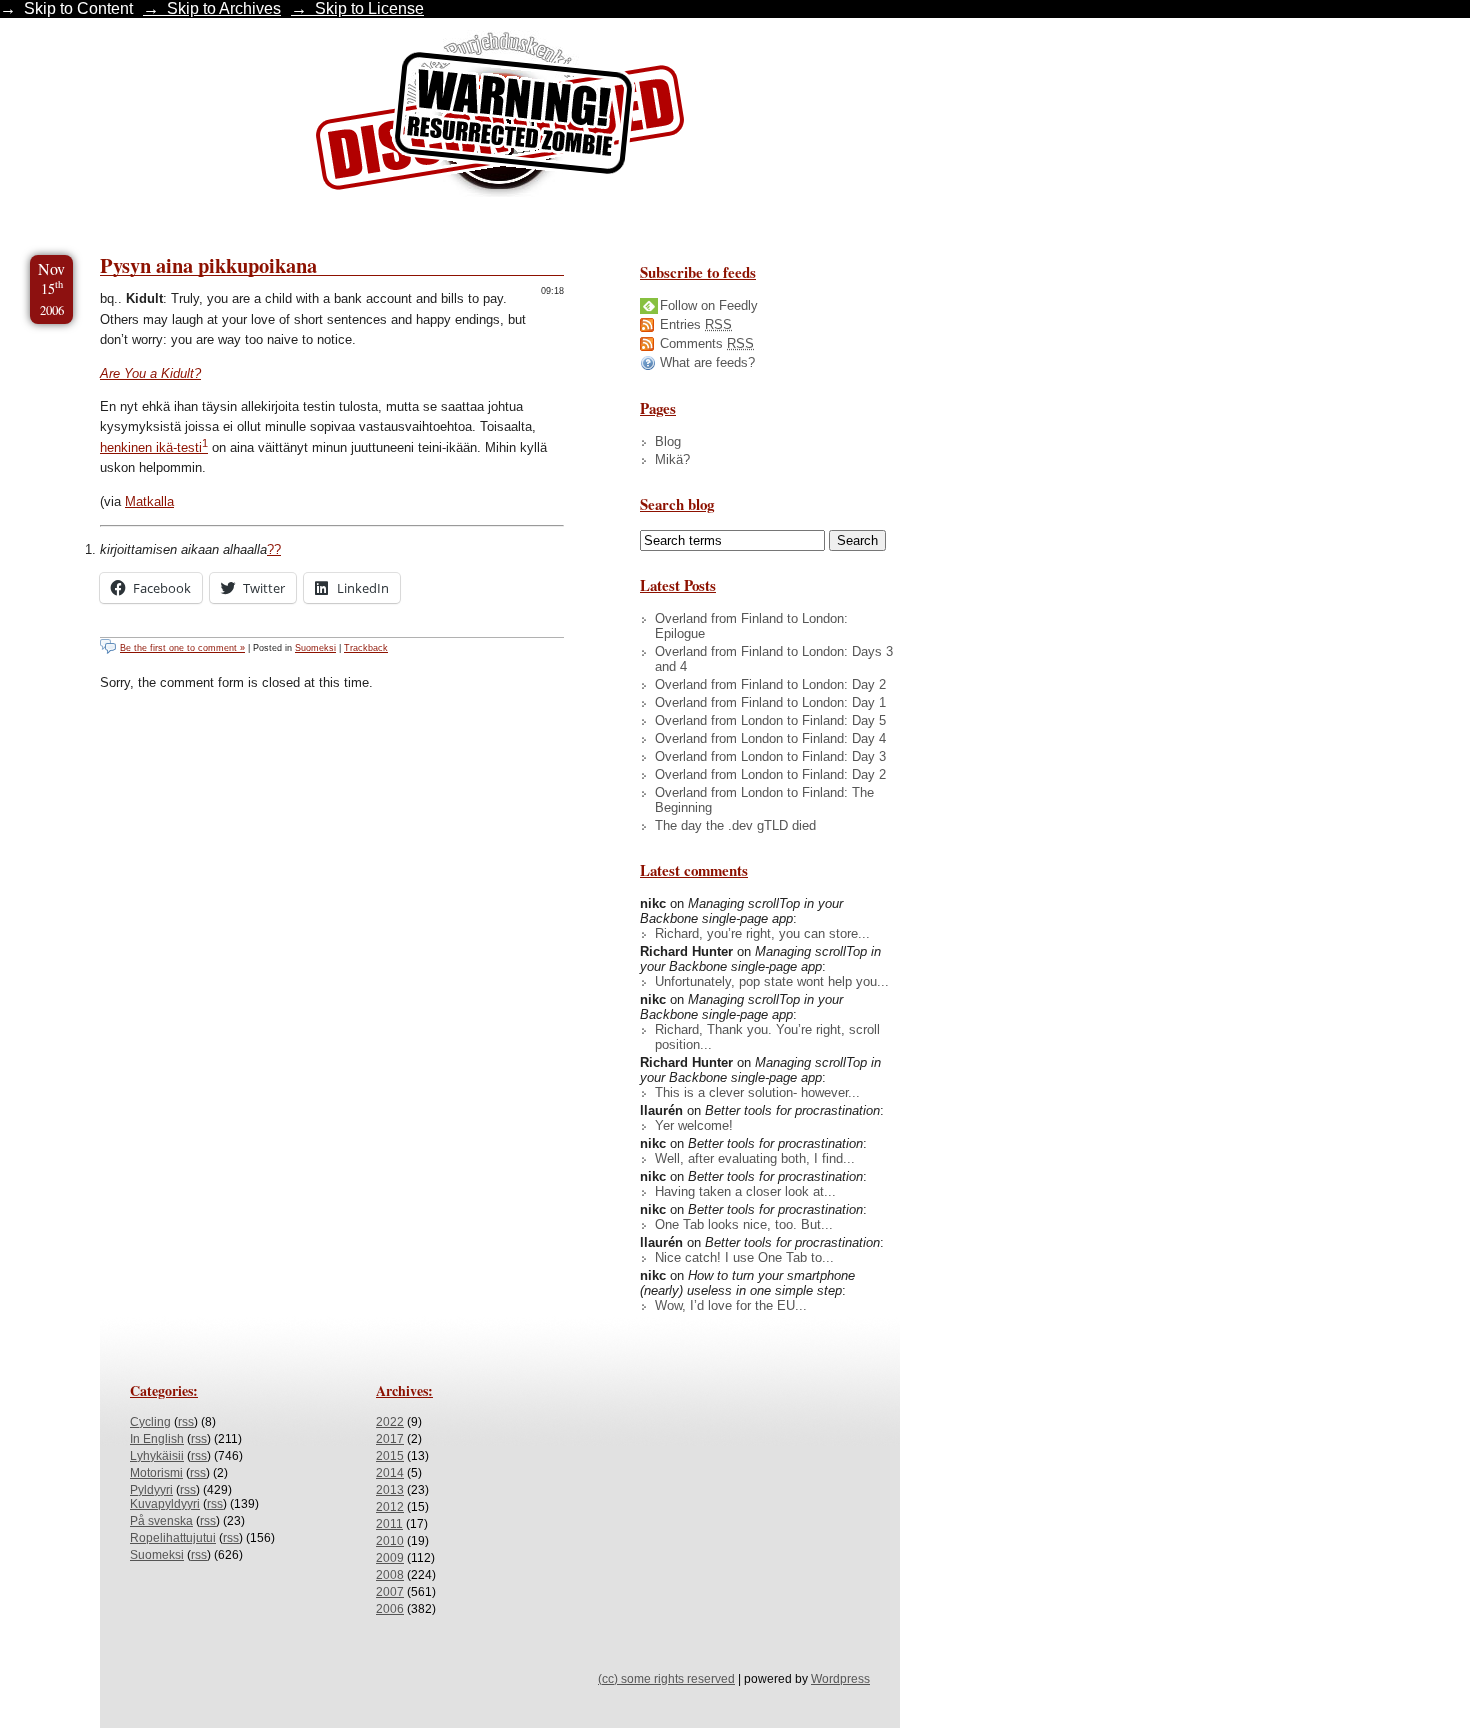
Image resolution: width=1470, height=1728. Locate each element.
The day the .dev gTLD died (735, 825)
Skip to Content (78, 8)
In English (157, 1439)
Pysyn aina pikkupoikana (208, 265)
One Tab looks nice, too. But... (744, 1224)
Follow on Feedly (709, 305)
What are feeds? (707, 362)
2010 (390, 1541)
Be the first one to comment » (182, 648)
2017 (390, 1439)
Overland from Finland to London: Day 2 (770, 684)
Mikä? (672, 459)
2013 (390, 1490)
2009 (390, 1558)
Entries (696, 324)
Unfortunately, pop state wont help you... (772, 981)
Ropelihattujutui (173, 1538)
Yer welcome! (694, 1125)
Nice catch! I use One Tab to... (744, 1257)
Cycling (150, 1422)
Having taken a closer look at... (745, 1191)
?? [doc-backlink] (274, 549)
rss (186, 1422)
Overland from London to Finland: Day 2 (770, 774)
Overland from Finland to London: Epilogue (751, 626)
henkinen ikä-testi (151, 447)
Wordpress (840, 1679)
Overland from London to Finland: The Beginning (764, 800)
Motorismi (156, 1473)
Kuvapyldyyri (165, 1504)
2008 (390, 1575)
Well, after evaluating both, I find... (755, 1158)
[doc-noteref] (205, 447)
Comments (707, 343)
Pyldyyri (151, 1490)
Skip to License (369, 8)
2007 (390, 1592)
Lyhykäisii (157, 1456)
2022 (390, 1422)
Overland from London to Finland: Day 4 (770, 738)
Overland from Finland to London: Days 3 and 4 (774, 659)
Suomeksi (315, 648)
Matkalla (149, 501)
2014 (390, 1473)
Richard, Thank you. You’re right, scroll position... (767, 1037)
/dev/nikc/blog (500, 118)
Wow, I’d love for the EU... (731, 1305)
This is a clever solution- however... (757, 1092)
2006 (390, 1609)
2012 (390, 1507)
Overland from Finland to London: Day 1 (770, 702)
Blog (668, 441)
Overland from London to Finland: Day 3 (770, 756)
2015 (390, 1456)
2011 (389, 1524)
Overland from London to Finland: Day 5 (770, 720)
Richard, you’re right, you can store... (762, 933)
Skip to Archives (224, 8)
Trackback (366, 648)
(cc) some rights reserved (666, 1679)
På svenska (161, 1521)
